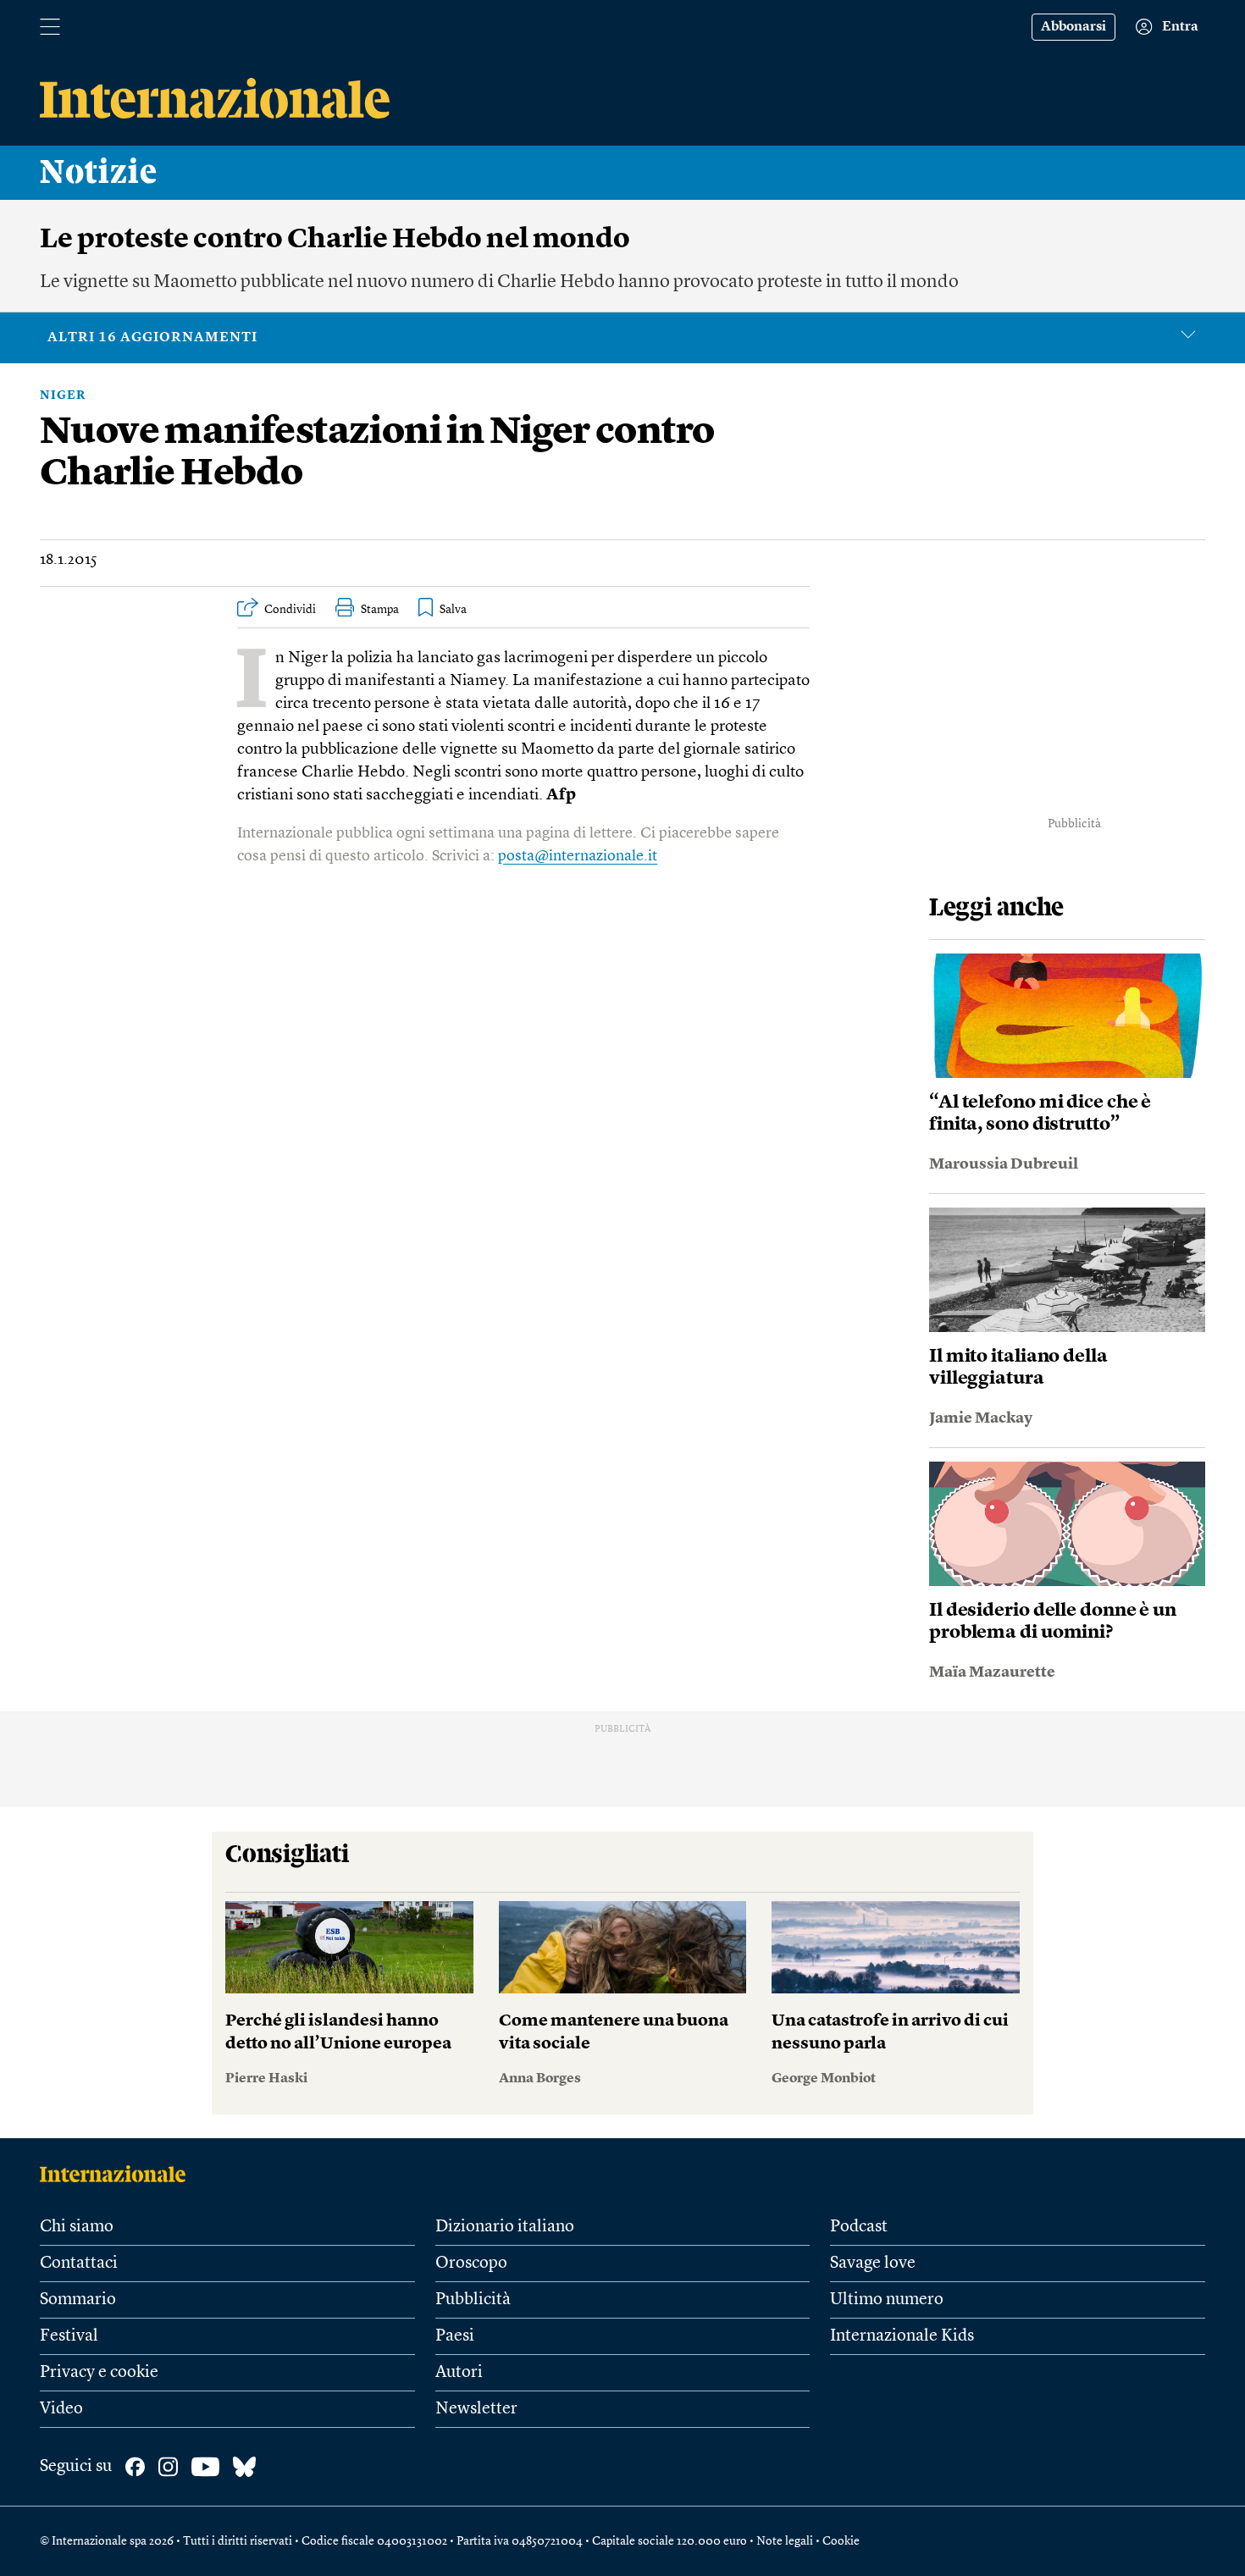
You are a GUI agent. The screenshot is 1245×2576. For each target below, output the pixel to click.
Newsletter (476, 2409)
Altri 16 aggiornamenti (152, 338)
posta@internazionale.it (578, 856)
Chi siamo (77, 2227)
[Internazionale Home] (118, 2174)
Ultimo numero (887, 2300)
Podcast (859, 2227)
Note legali (785, 2541)
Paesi (455, 2336)
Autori (459, 2373)
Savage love (873, 2264)
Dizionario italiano (505, 2227)
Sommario (78, 2300)
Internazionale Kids (902, 2336)
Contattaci (79, 2264)
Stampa (380, 610)
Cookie (841, 2541)
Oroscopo (471, 2264)
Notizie (99, 173)
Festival (69, 2336)
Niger (63, 395)
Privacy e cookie (99, 2373)
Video (61, 2409)
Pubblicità (473, 2300)
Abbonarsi (1073, 27)
